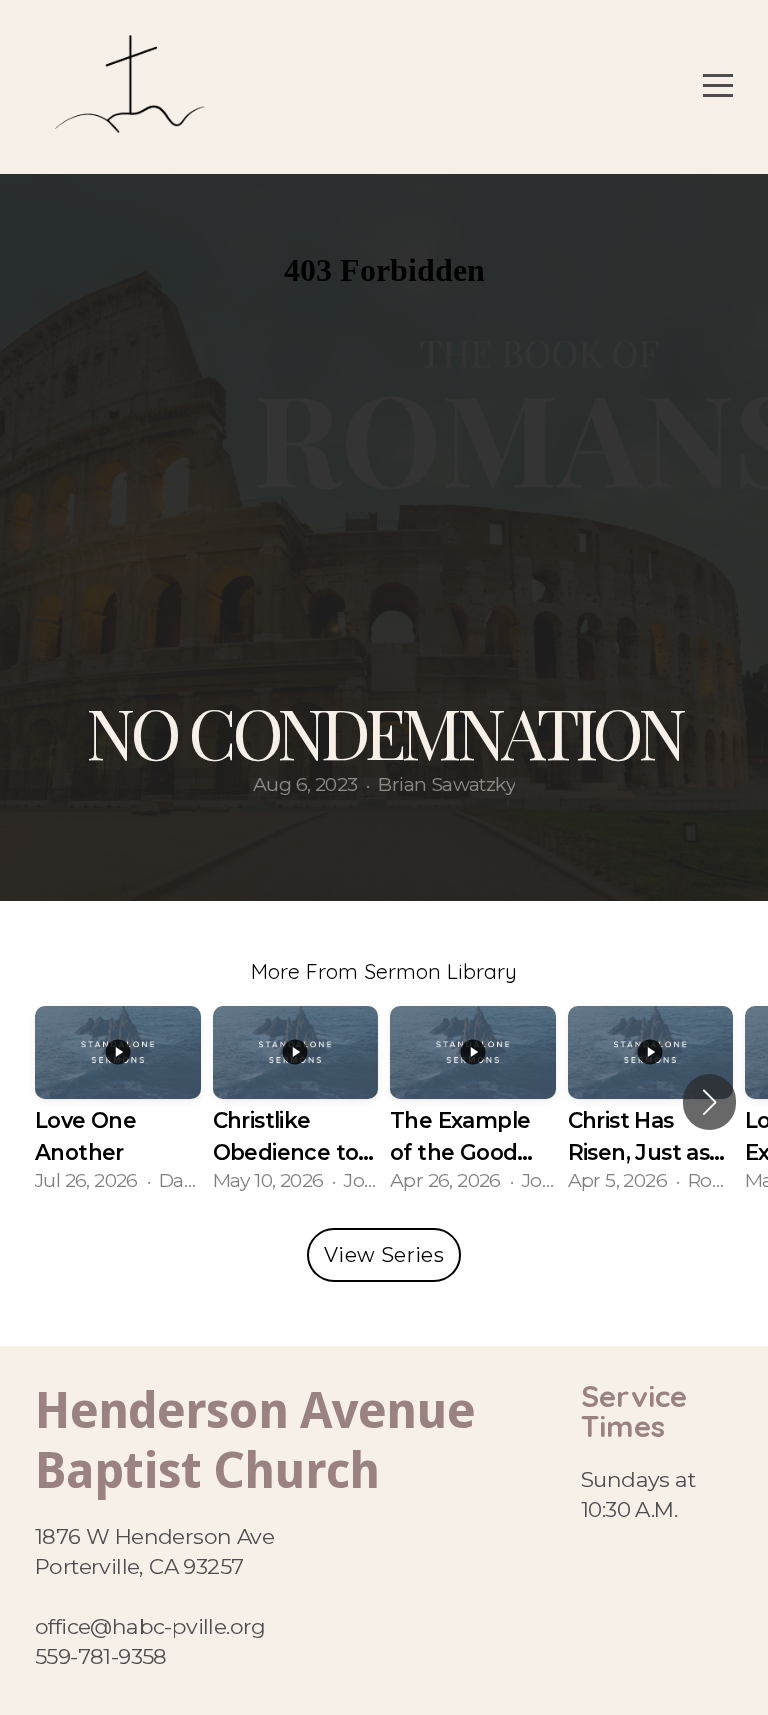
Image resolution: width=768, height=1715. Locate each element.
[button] (709, 1102)
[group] (118, 1102)
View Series (384, 1255)
